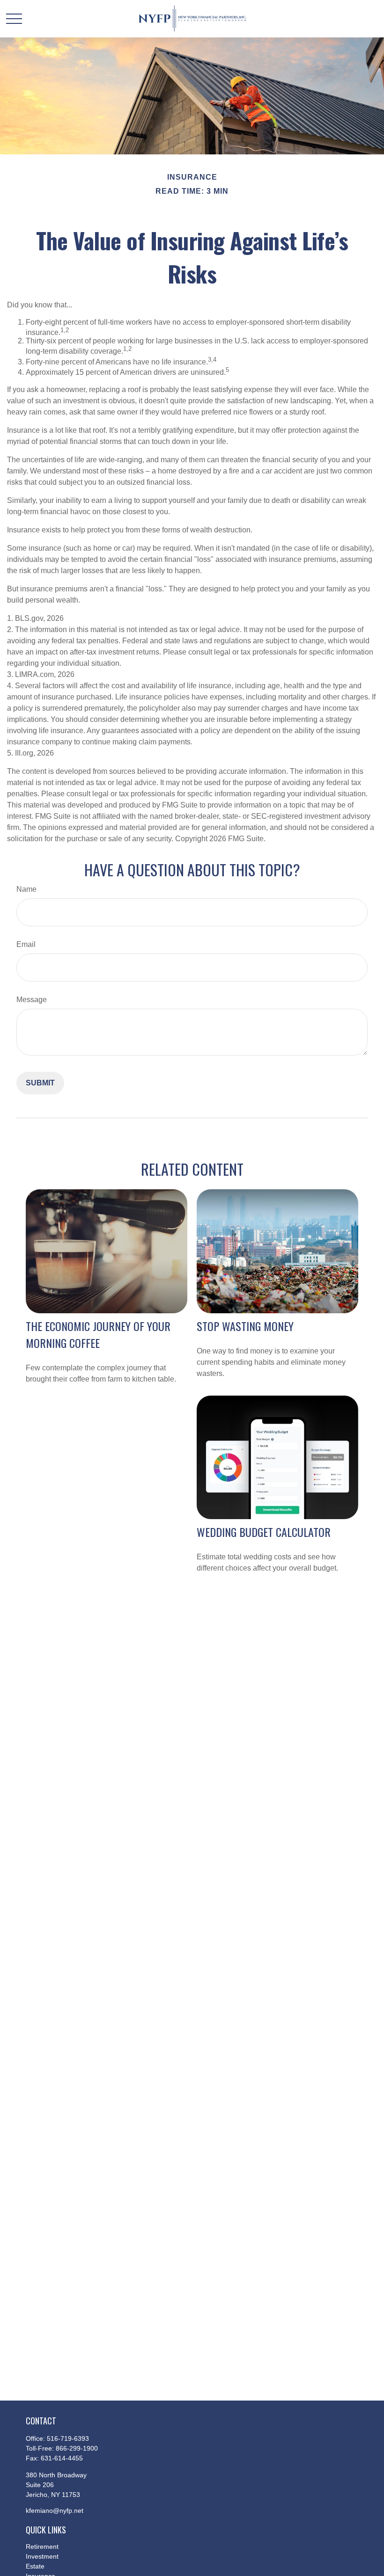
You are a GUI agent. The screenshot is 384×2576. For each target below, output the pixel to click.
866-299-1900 (77, 2448)
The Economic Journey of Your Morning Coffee (98, 1334)
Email (26, 944)
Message (32, 1000)
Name (26, 889)
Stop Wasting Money (245, 1326)
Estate (35, 2566)
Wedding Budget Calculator (264, 1532)
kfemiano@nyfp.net (55, 2511)
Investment (42, 2556)
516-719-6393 (68, 2438)
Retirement (42, 2547)
